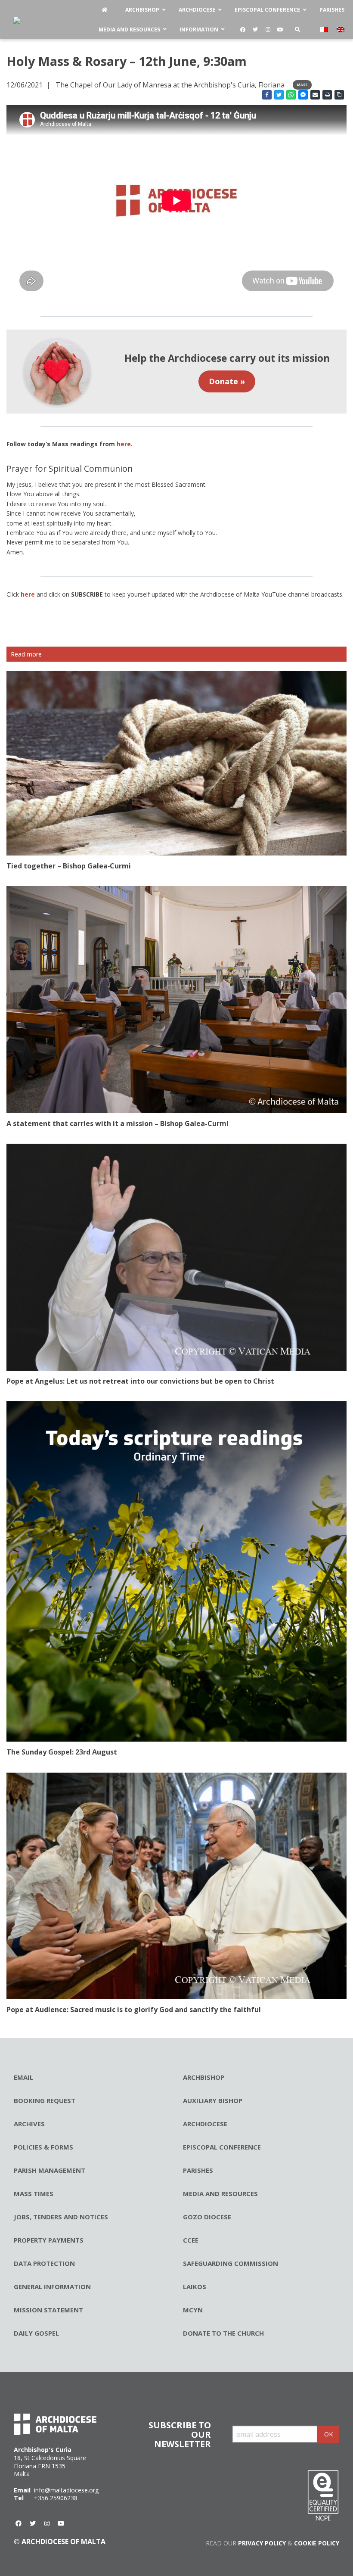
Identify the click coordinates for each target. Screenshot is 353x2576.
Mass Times (34, 2193)
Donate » (227, 381)
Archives (29, 2124)
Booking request (45, 2100)
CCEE (191, 2240)
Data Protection (44, 2263)
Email (23, 2077)
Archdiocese (205, 2124)
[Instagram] (268, 30)
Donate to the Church (223, 2333)
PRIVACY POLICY (262, 2543)
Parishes (198, 2170)
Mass (302, 85)
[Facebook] (243, 30)
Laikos (195, 2287)
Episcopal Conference (222, 2147)
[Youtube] (280, 30)
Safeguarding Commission (231, 2263)
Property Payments (49, 2240)
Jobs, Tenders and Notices (61, 2217)
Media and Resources (220, 2193)
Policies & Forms (43, 2147)
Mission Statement (48, 2310)
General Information (52, 2287)
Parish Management (50, 2170)
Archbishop (204, 2077)
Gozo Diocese (207, 2217)
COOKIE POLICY (317, 2543)
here (28, 594)
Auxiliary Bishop (213, 2100)
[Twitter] (255, 30)
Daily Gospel (36, 2333)
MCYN (193, 2310)
